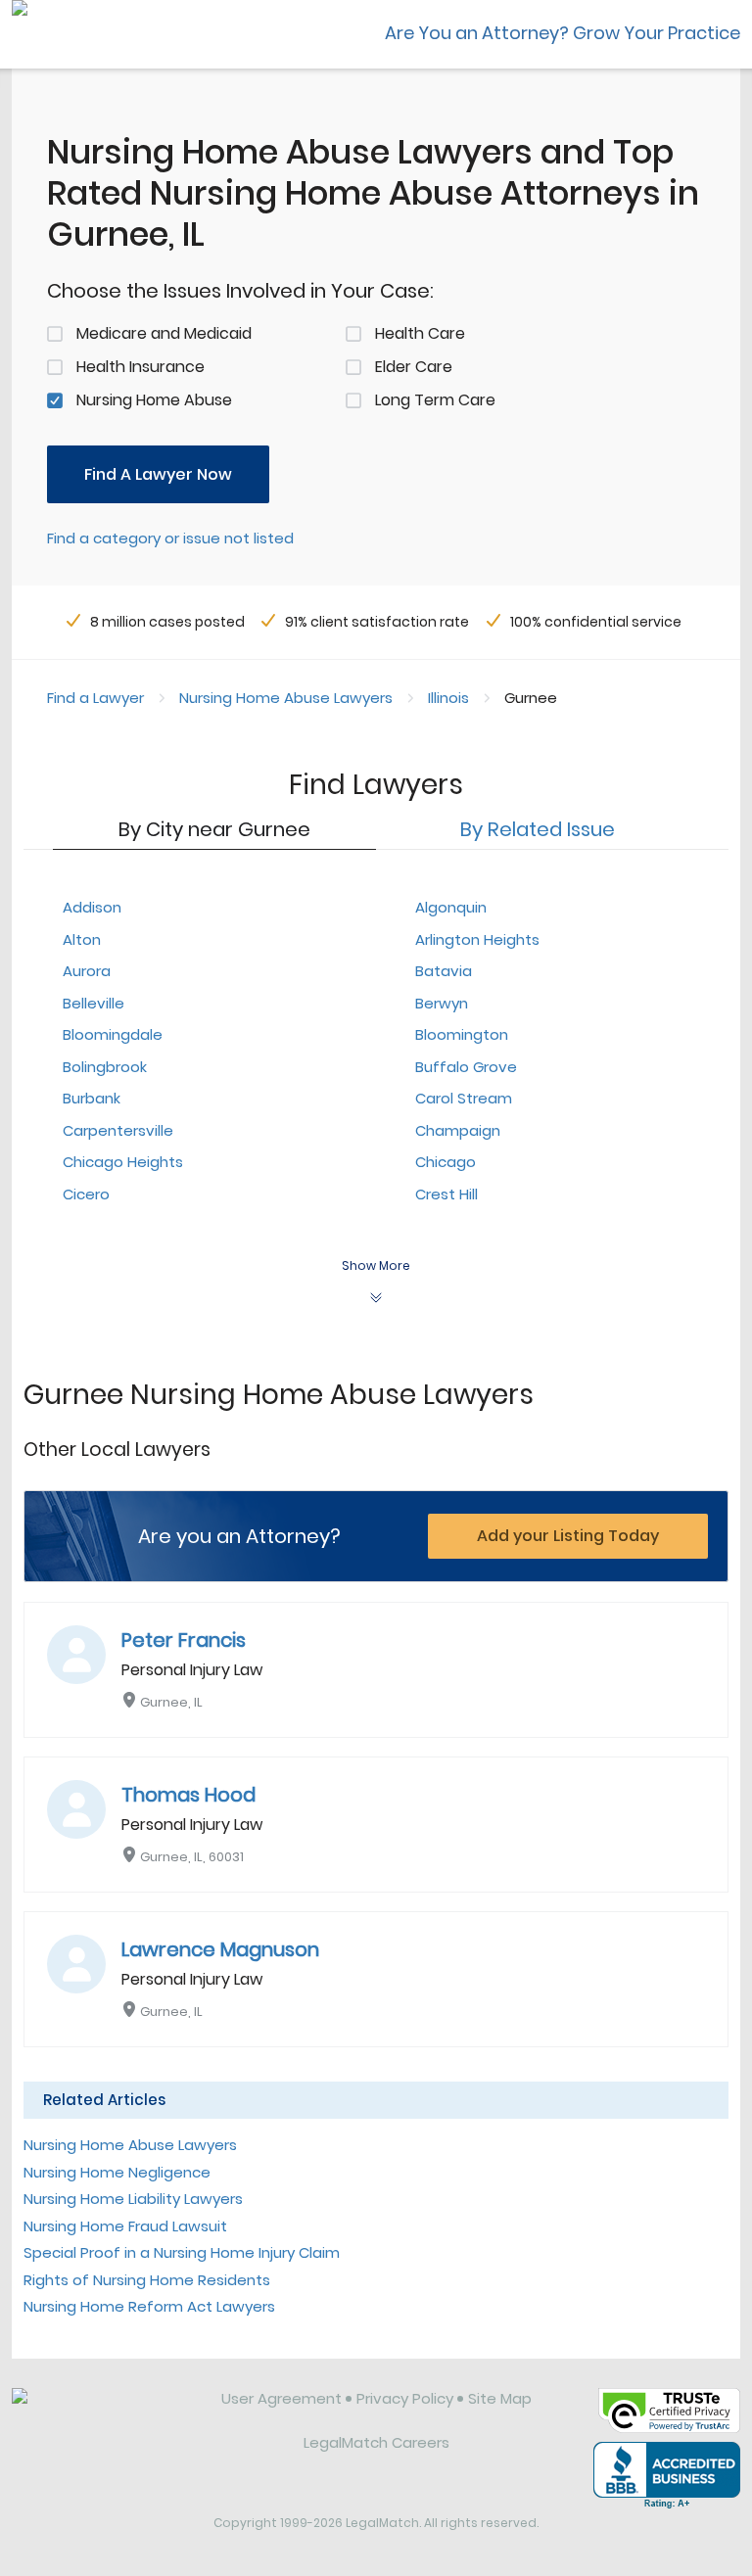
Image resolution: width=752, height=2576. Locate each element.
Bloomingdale (113, 1034)
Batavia (444, 971)
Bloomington (462, 1034)
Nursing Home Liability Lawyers (133, 2199)
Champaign (458, 1130)
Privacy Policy (405, 2398)
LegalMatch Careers (376, 2442)
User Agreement (282, 2398)
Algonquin (451, 907)
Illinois (448, 698)
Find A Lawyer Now (158, 474)
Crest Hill (446, 1194)
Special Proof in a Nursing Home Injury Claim (182, 2252)
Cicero (86, 1194)
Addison (92, 907)
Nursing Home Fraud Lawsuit (125, 2226)
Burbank (92, 1098)
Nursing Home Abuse (154, 400)
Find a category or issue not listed (170, 538)
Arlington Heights (477, 939)
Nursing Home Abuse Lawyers (286, 698)
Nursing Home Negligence (117, 2172)
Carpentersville (118, 1130)
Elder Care (414, 367)
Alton (82, 939)
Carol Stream (464, 1098)
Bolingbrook (105, 1067)
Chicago (446, 1162)
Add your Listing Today (568, 1536)
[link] (103, 2413)
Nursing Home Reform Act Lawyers (149, 2306)
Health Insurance (141, 367)
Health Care (420, 333)
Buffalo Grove (466, 1067)
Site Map (500, 2398)
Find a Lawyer (95, 698)
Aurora (87, 971)
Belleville (94, 1003)
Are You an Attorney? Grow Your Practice (563, 33)
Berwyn (442, 1003)
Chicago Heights (123, 1162)
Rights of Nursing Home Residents (147, 2280)
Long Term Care (435, 400)
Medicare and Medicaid (164, 333)
